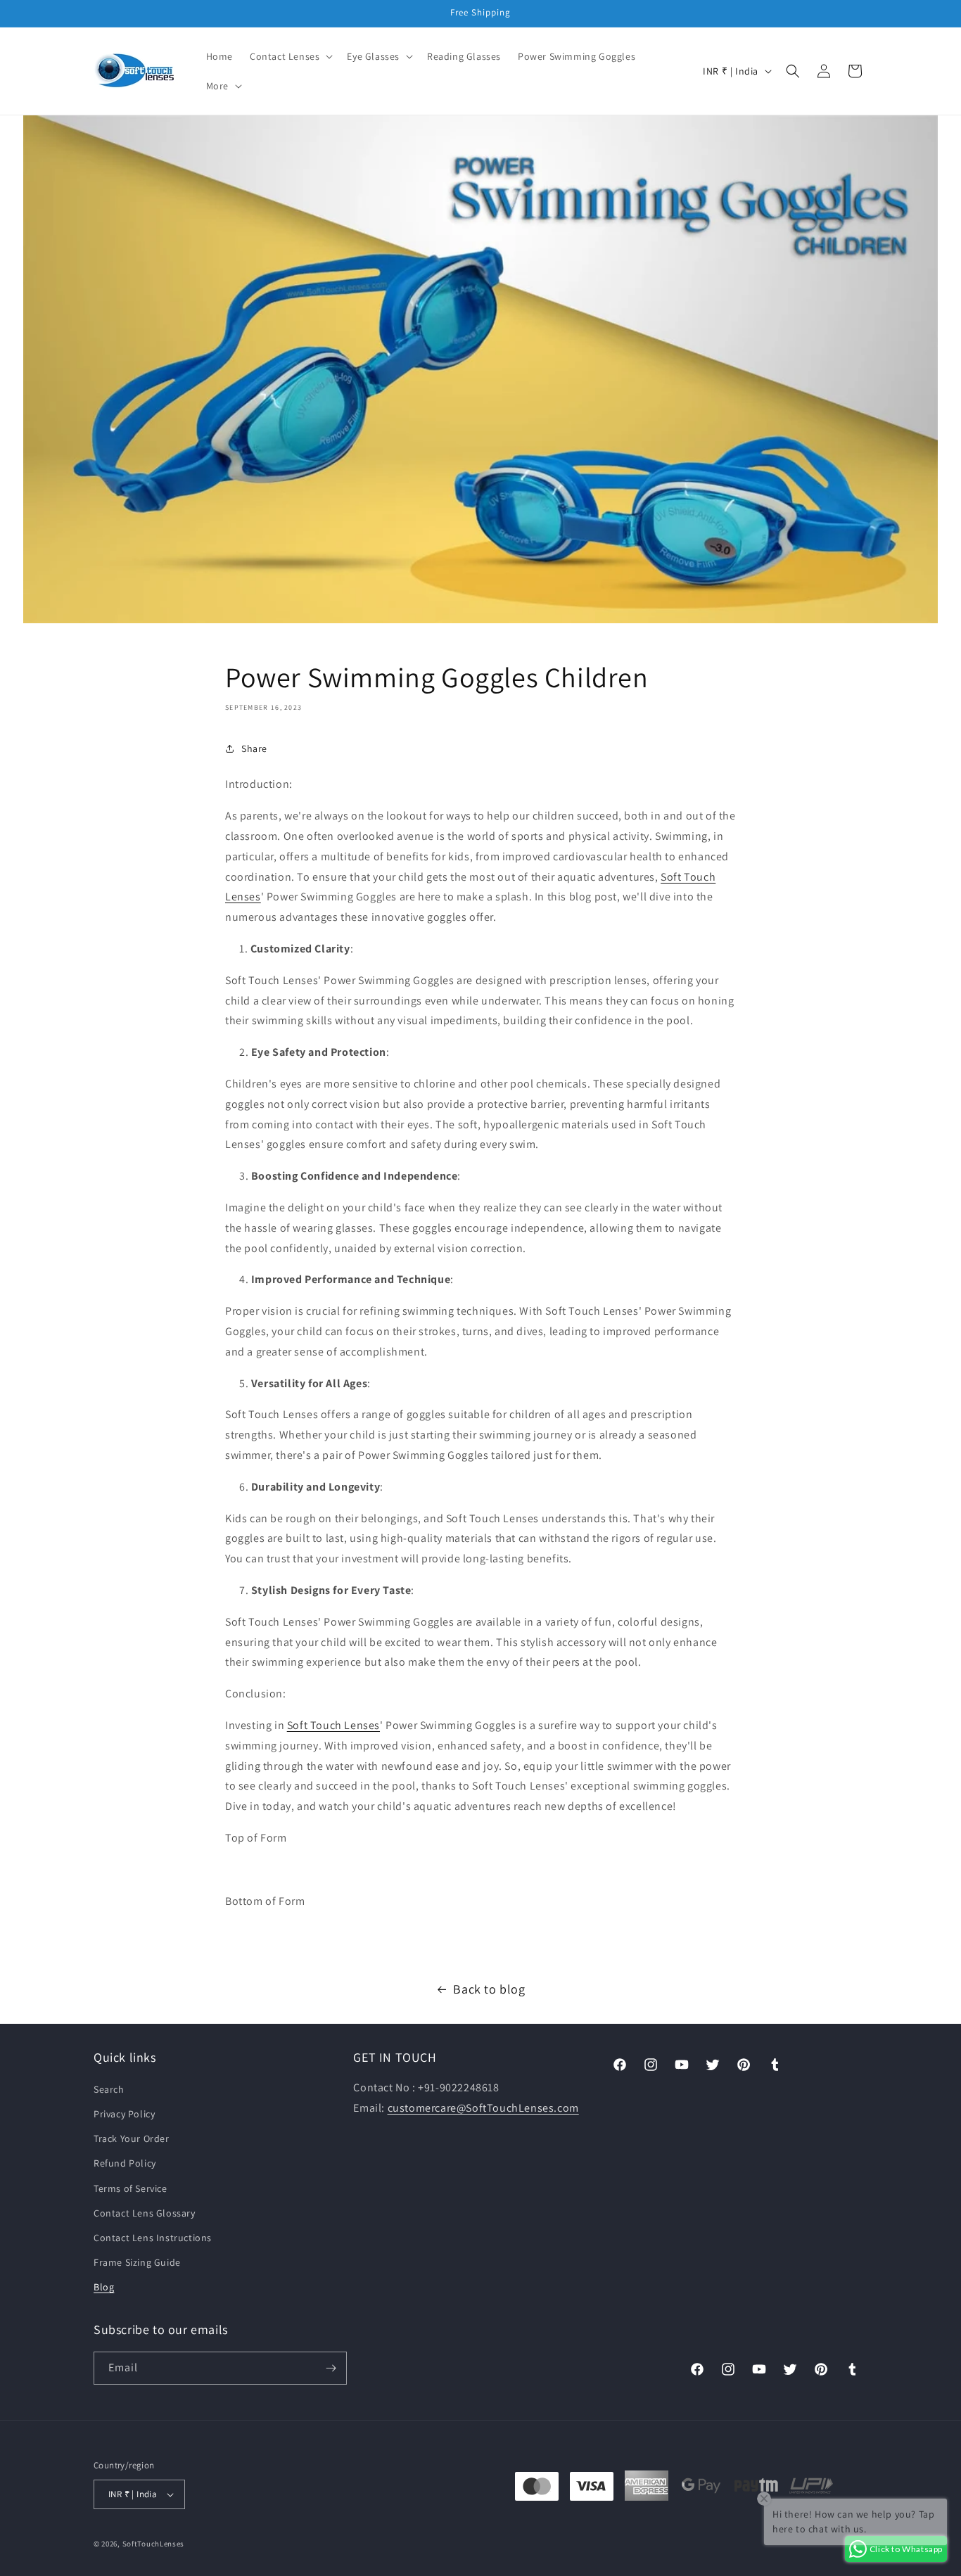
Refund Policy (125, 2164)
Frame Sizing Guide (137, 2262)
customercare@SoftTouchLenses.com (483, 2108)
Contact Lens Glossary (145, 2213)
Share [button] (254, 748)
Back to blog (489, 1989)
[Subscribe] (331, 2368)
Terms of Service (131, 2188)
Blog (104, 2288)
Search (109, 2089)
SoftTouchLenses (154, 2544)
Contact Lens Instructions (153, 2238)
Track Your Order (132, 2138)
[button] (290, 56)
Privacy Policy (124, 2114)
